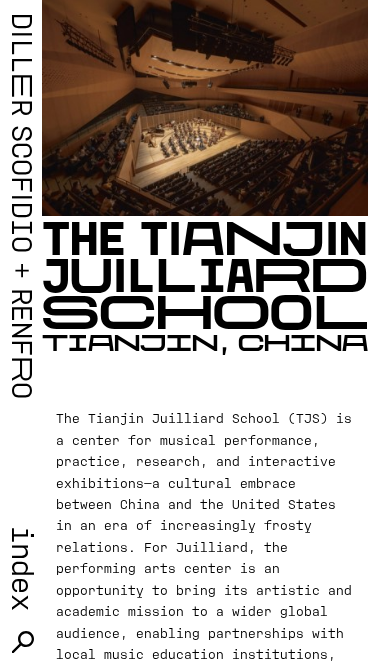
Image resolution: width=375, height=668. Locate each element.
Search (23, 642)
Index (23, 568)
